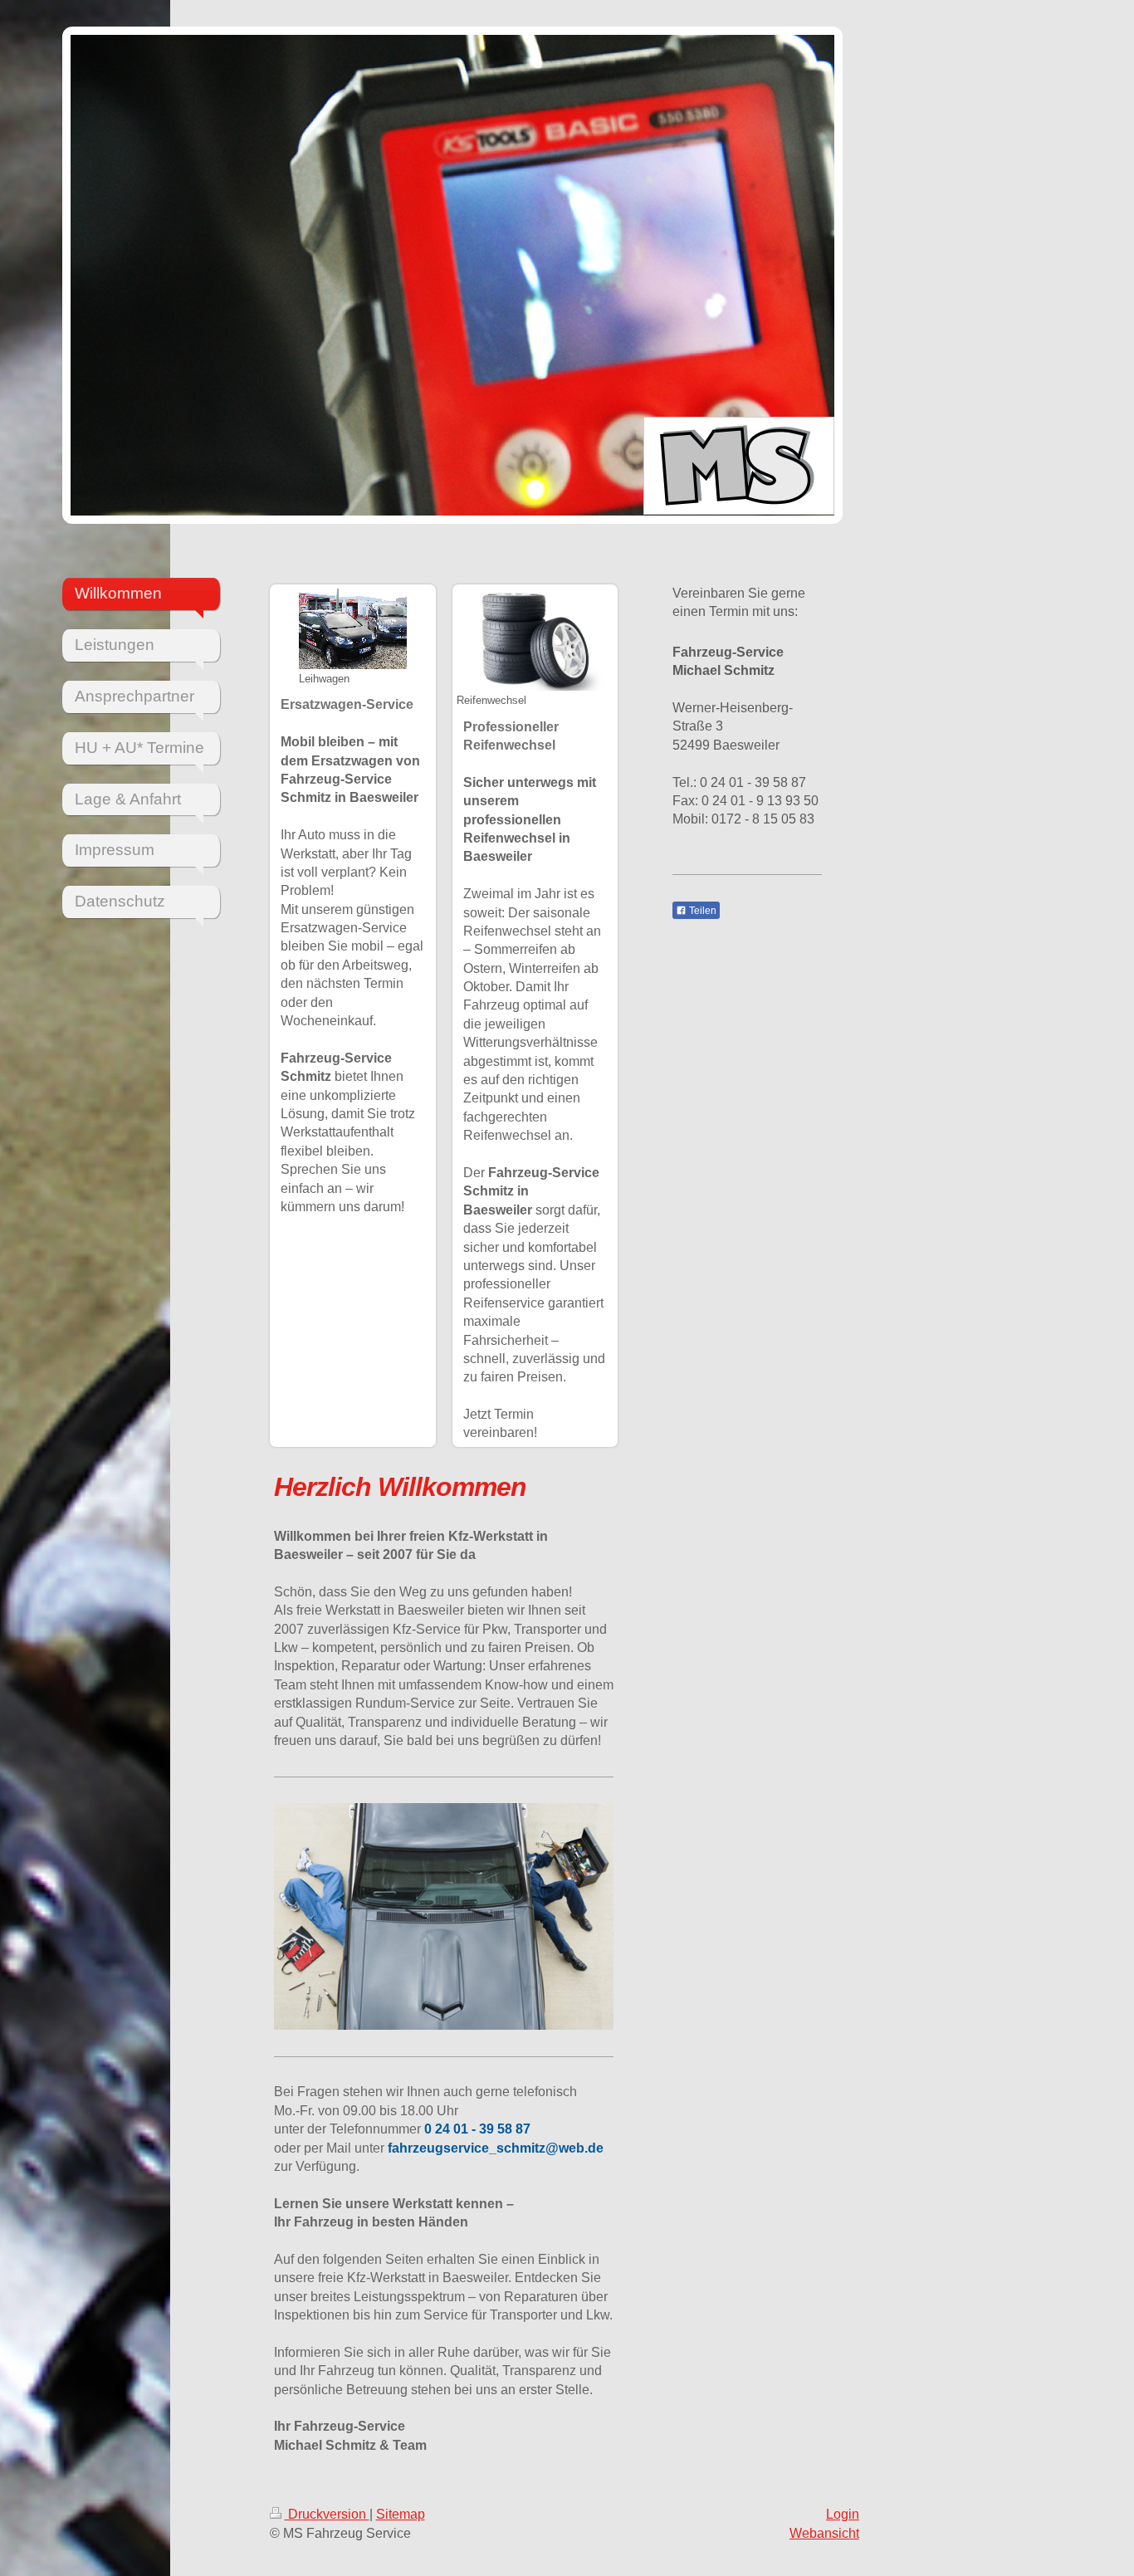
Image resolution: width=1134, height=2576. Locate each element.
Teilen (701, 911)
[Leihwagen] (353, 629)
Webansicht (824, 2533)
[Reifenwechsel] (535, 640)
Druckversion (327, 2514)
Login (843, 2514)
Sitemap (401, 2514)
